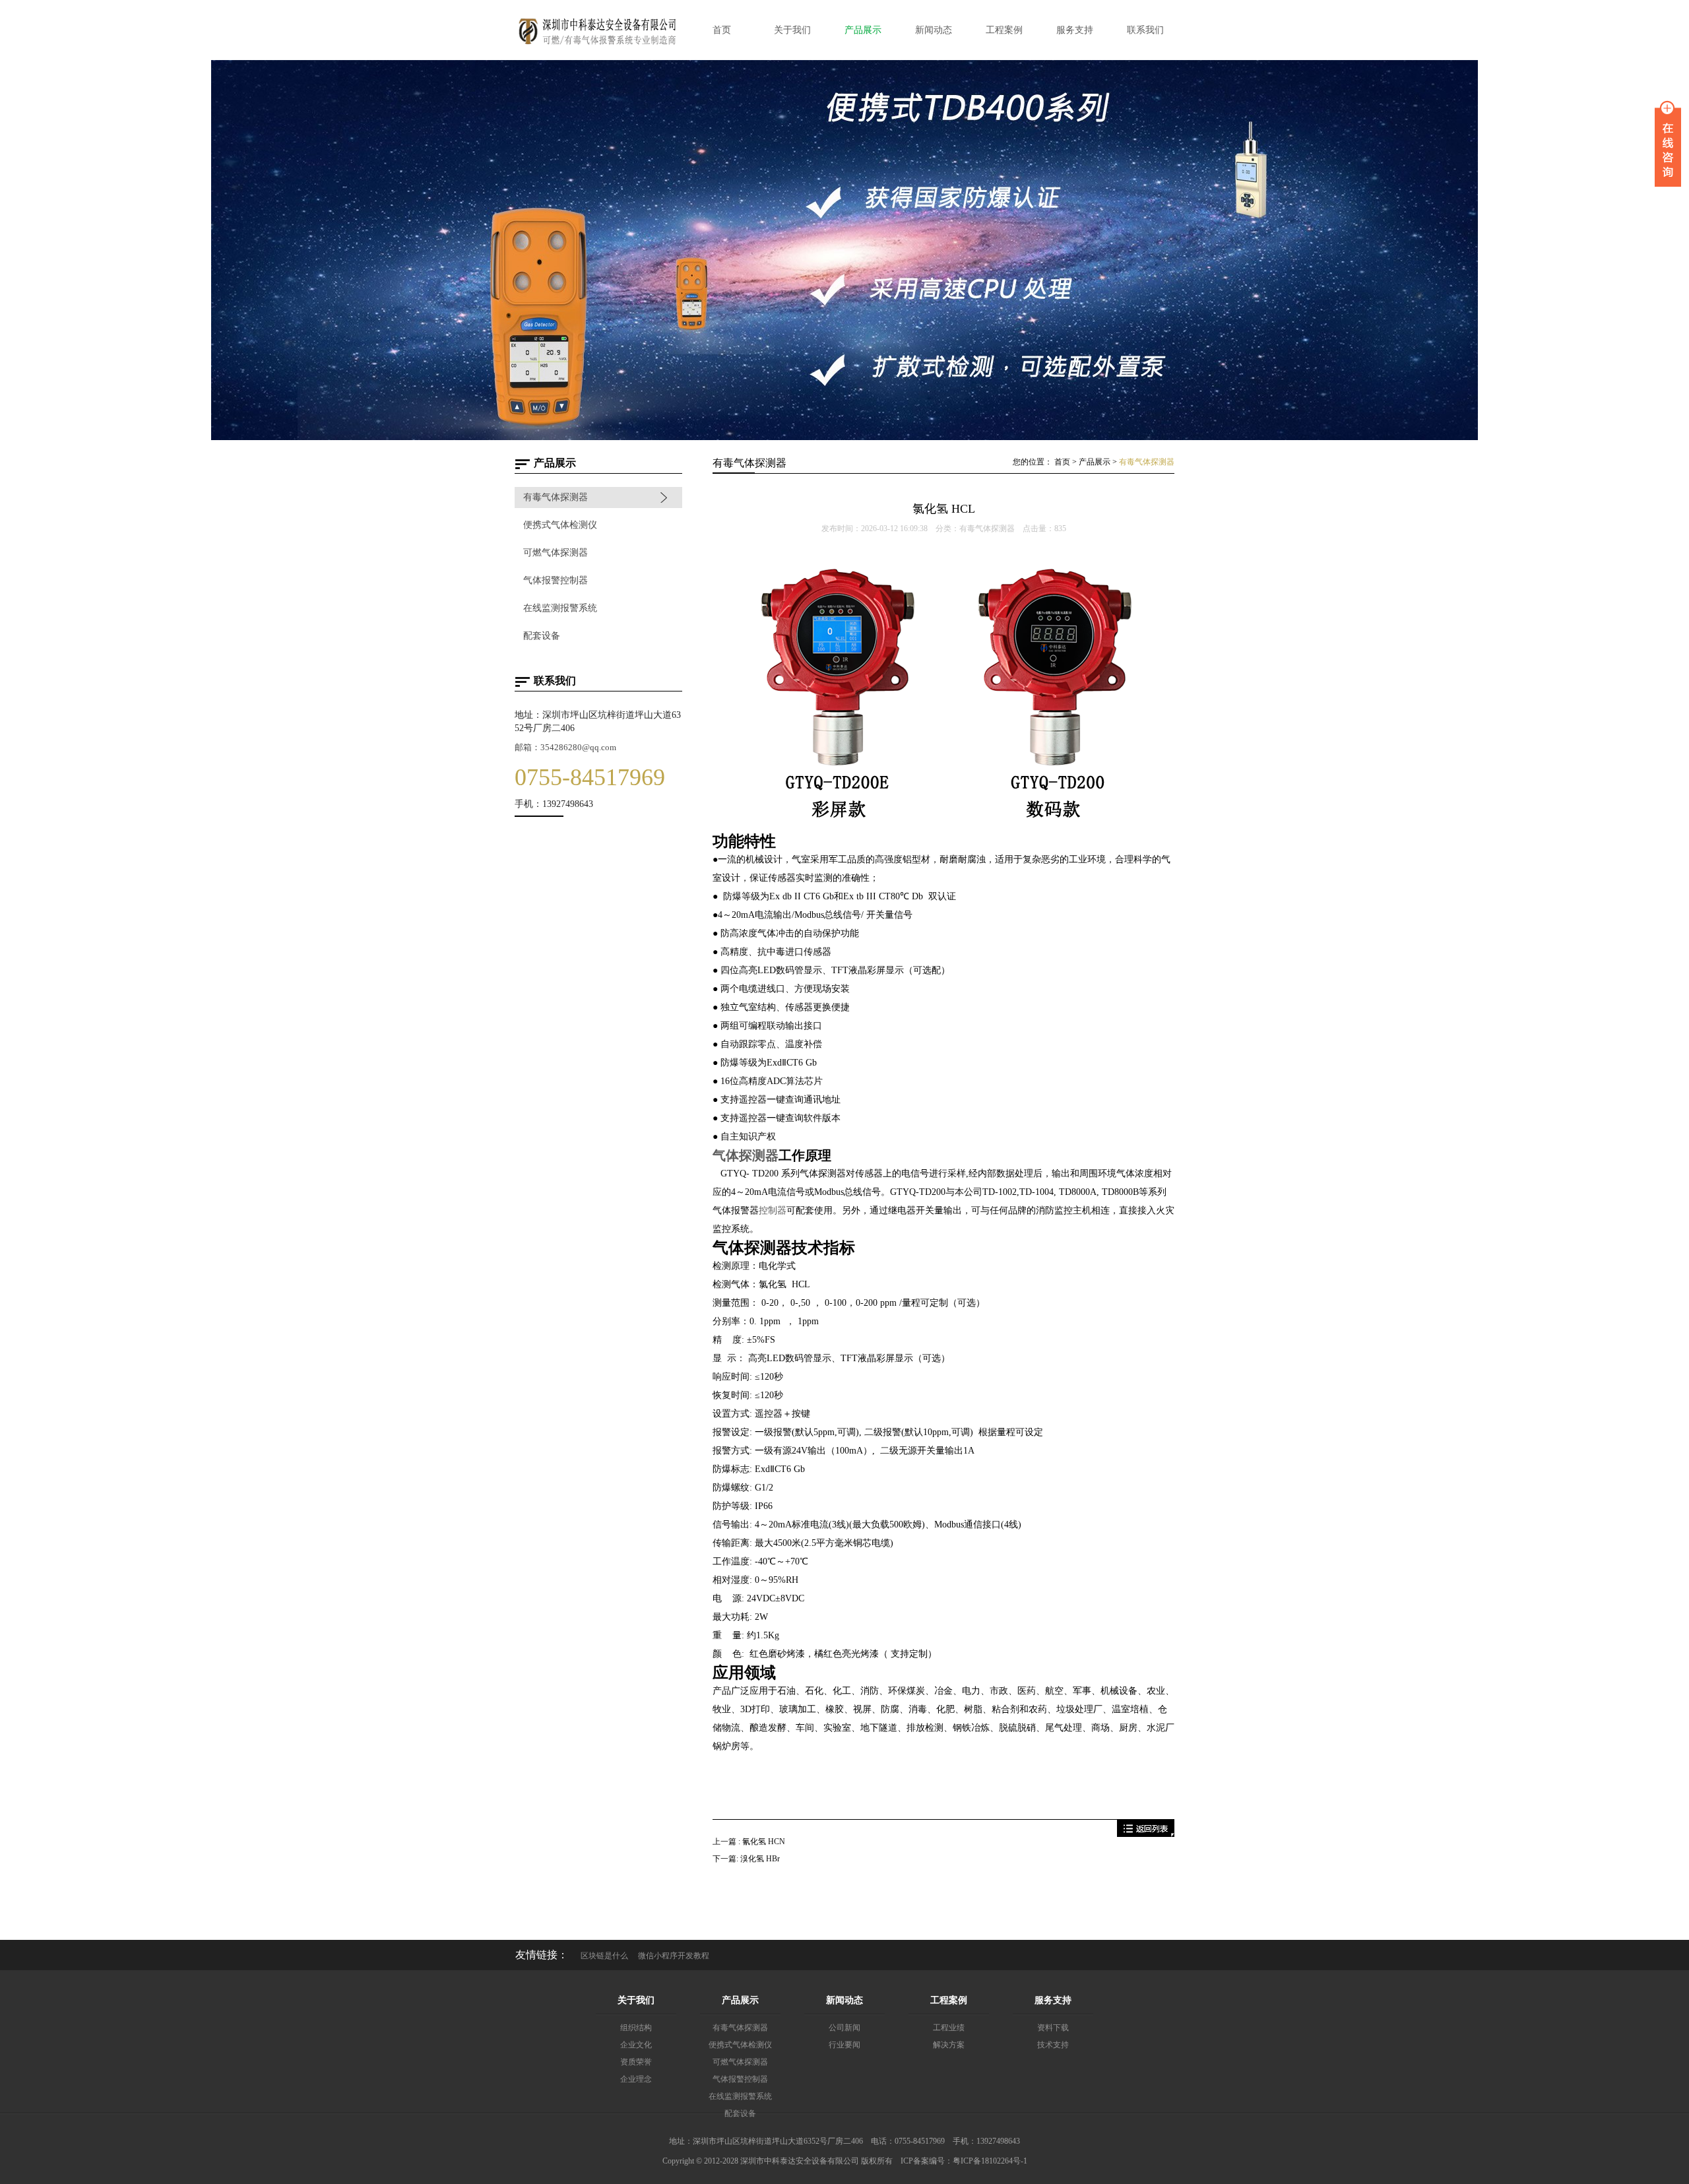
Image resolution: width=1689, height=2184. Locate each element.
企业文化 (636, 2045)
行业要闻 (844, 2045)
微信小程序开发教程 (674, 1956)
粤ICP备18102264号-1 (990, 2161)
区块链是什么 (604, 1956)
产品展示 (1095, 462)
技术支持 (1053, 2045)
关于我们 (636, 2000)
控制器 (773, 1210)
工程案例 (949, 2000)
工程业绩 (949, 2028)
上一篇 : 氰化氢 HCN (749, 1842)
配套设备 (542, 636)
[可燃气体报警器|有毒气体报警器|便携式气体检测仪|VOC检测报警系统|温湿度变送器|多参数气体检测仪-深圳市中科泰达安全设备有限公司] (597, 46)
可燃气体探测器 (556, 553)
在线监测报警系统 (560, 608)
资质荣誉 (636, 2062)
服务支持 (1053, 2000)
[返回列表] (1146, 1834)
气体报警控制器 (556, 580)
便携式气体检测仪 (560, 525)
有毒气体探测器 (556, 497)
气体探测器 (746, 1155)
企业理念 (636, 2079)
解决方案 (949, 2045)
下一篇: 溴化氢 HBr (746, 1859)
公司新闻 (844, 2028)
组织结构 (636, 2028)
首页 (1062, 462)
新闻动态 (844, 2000)
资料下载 (1053, 2028)
